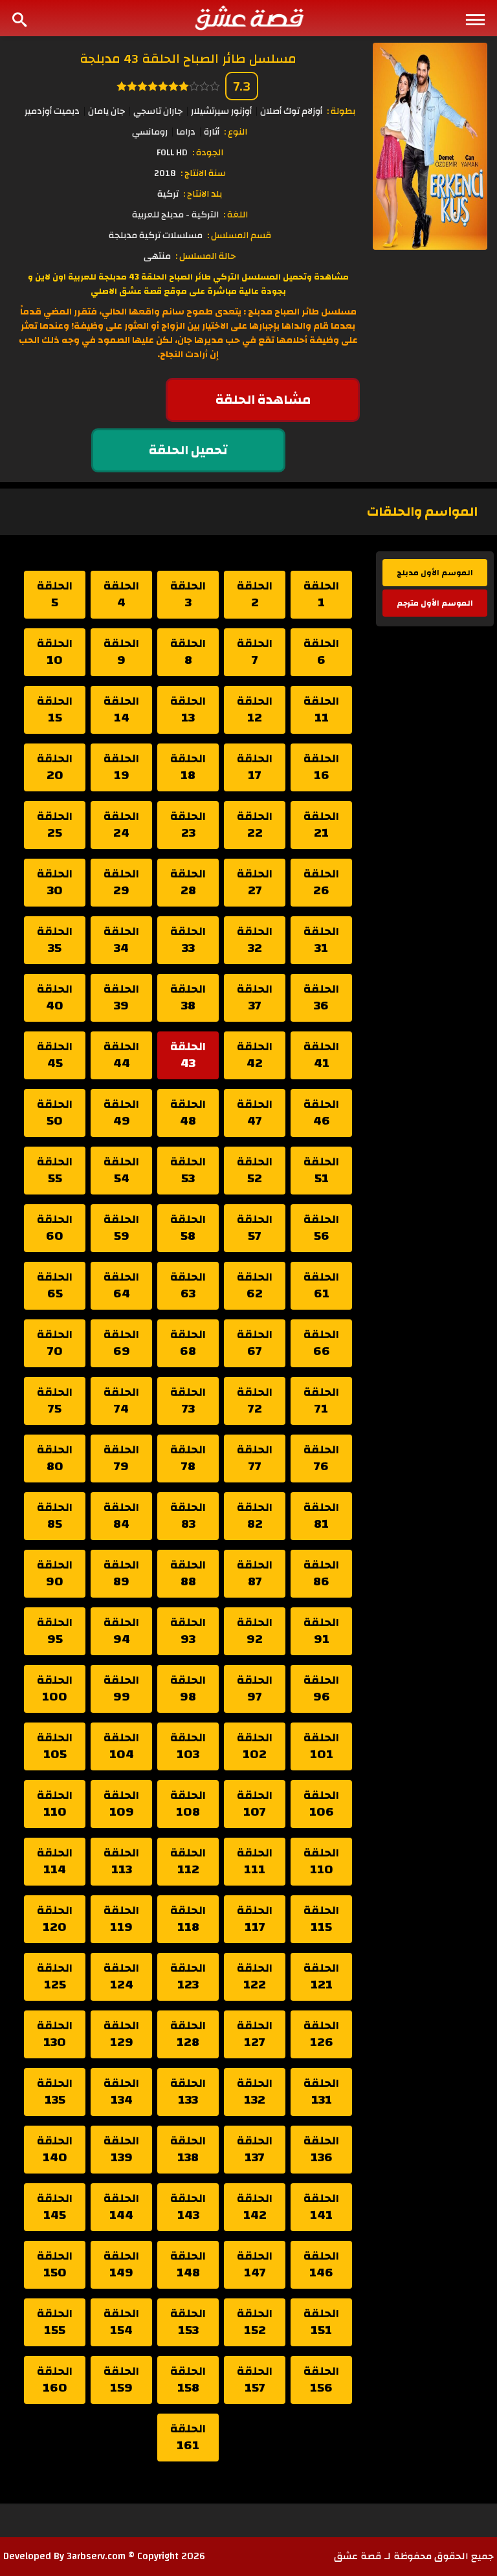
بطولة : (341, 111)
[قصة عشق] (248, 17)
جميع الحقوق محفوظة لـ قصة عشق (414, 2556)
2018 (165, 173)
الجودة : (208, 153)
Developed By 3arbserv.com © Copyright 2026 (104, 2556)
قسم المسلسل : (239, 236)
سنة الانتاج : (203, 173)
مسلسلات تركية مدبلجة (156, 236)
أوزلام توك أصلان (291, 111)
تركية (168, 194)
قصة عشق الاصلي (126, 291)
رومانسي (150, 132)
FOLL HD (172, 153)
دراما (186, 132)
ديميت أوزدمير (52, 111)
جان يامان (106, 111)
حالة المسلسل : (205, 256)
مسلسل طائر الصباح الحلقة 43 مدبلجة (188, 59)
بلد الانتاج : (203, 194)
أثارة (212, 132)
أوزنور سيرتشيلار (221, 111)
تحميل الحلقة (188, 450)
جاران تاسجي (158, 111)
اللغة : (236, 215)
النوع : (236, 132)
